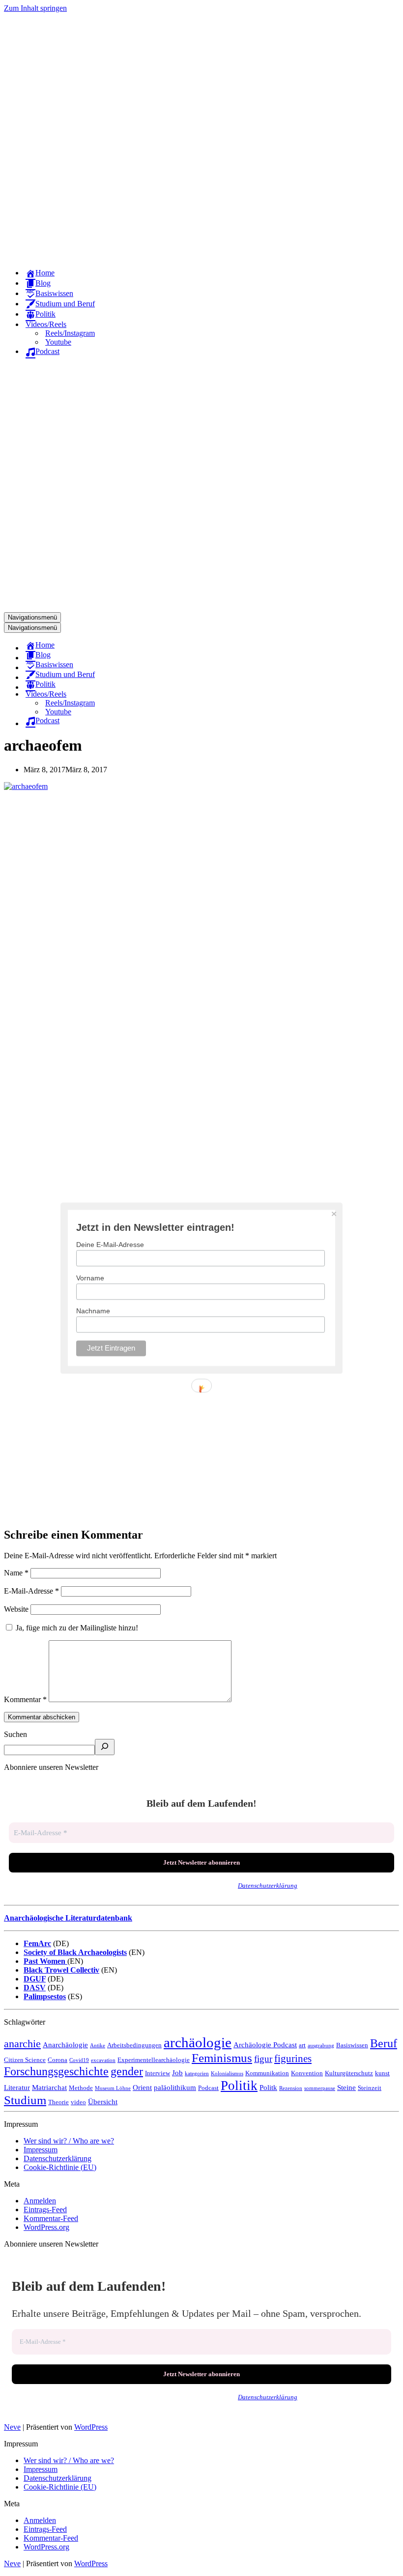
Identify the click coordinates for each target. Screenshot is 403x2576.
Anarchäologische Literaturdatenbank (68, 1918)
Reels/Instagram (70, 333)
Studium (25, 2100)
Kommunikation (267, 2073)
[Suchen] (105, 1747)
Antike (98, 2046)
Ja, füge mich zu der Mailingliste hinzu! (76, 1628)
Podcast (208, 2088)
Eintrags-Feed (45, 2210)
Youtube (58, 342)
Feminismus (222, 2058)
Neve (12, 2427)
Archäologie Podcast (265, 2045)
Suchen (15, 1734)
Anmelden (40, 2201)
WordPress (91, 2427)
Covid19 (79, 2060)
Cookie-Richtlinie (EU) (60, 2167)
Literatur (17, 2087)
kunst (382, 2073)
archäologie (198, 2042)
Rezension (291, 2088)
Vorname (90, 1278)
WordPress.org (46, 2227)
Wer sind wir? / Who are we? (69, 2141)
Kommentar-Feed (51, 2218)
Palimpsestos (45, 1996)
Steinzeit (370, 2088)
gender (127, 2071)
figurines (293, 2059)
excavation (103, 2060)
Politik (239, 2086)
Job (177, 2073)
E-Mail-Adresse (31, 1591)
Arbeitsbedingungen (134, 2045)
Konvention (307, 2073)
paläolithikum (175, 2087)
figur (263, 2059)
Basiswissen (352, 2045)
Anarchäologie (65, 2045)
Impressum (41, 2150)
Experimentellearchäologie (154, 2060)
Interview (158, 2073)
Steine (346, 2087)
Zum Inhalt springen (35, 8)
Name (16, 1573)
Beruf (384, 2043)
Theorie (58, 2102)
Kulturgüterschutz (349, 2073)
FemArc (37, 1943)
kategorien (197, 2074)
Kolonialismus (227, 2074)
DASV (35, 1988)
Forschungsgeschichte (56, 2071)
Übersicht (103, 2101)
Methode (81, 2088)
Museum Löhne (113, 2088)
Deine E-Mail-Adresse (110, 1245)
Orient (142, 2087)
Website (16, 1609)
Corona (58, 2060)
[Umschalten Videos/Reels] (176, 694)
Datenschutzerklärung (268, 1885)
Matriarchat (49, 2087)
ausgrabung (321, 2046)
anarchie (22, 2044)
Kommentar (25, 1699)
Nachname (93, 1311)
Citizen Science (25, 2060)
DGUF (35, 1979)
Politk (268, 2087)
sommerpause (320, 2088)
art (302, 2045)
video (78, 2102)
